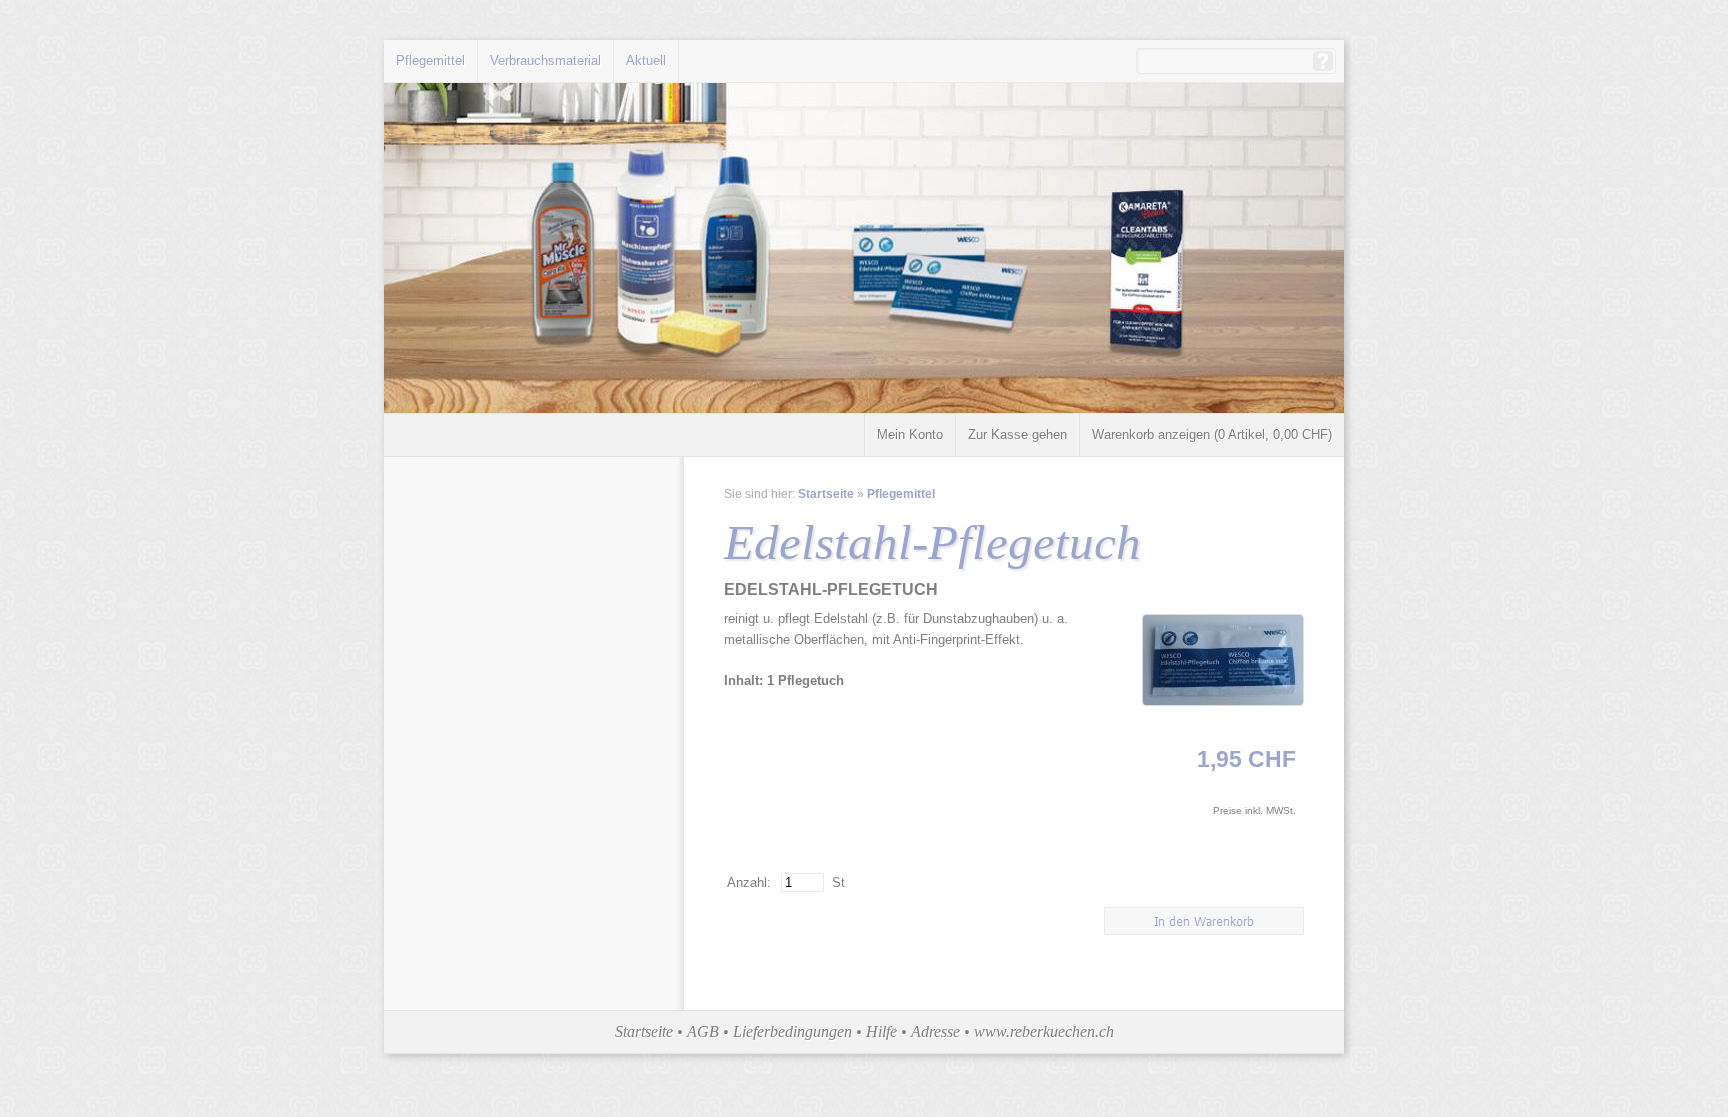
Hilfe (881, 1031)
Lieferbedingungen (792, 1031)
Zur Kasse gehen (1017, 434)
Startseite (826, 493)
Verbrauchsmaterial (545, 60)
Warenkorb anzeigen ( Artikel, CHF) (1212, 434)
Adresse (935, 1031)
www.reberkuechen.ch (1044, 1031)
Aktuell (646, 60)
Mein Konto (910, 434)
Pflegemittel (430, 60)
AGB (703, 1031)
